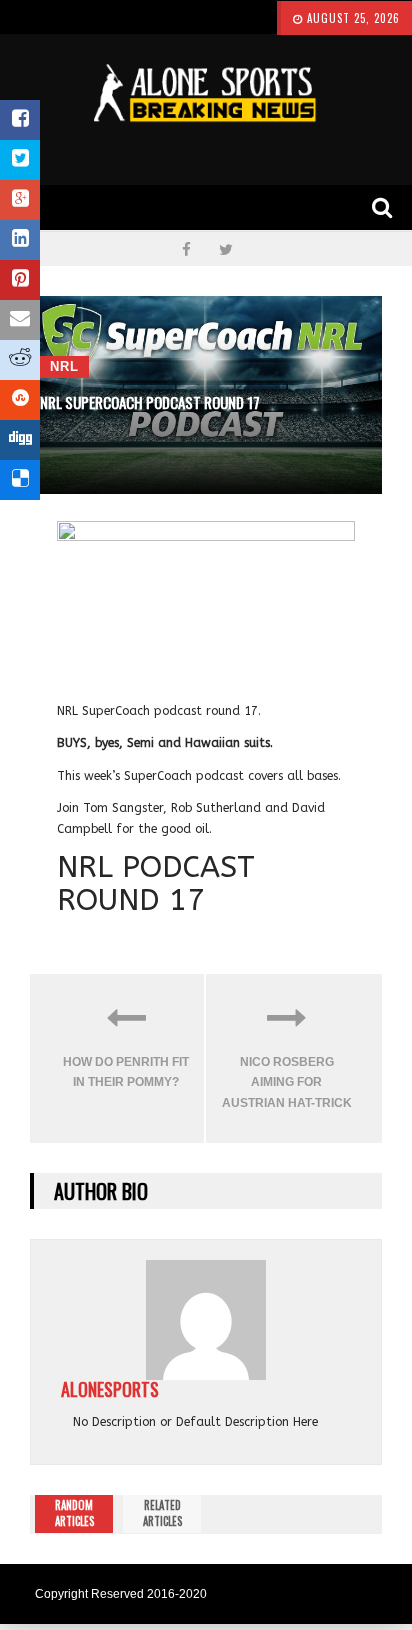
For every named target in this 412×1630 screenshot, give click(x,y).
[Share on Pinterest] (20, 280)
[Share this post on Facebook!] (20, 120)
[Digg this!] (20, 440)
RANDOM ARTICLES (74, 1513)
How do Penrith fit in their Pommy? (126, 1072)
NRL (64, 366)
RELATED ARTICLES (162, 1513)
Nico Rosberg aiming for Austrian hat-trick (287, 1082)
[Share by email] (20, 320)
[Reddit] (20, 360)
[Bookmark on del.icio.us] (20, 480)
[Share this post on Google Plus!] (20, 200)
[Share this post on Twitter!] (20, 160)
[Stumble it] (20, 400)
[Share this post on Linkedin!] (20, 240)
